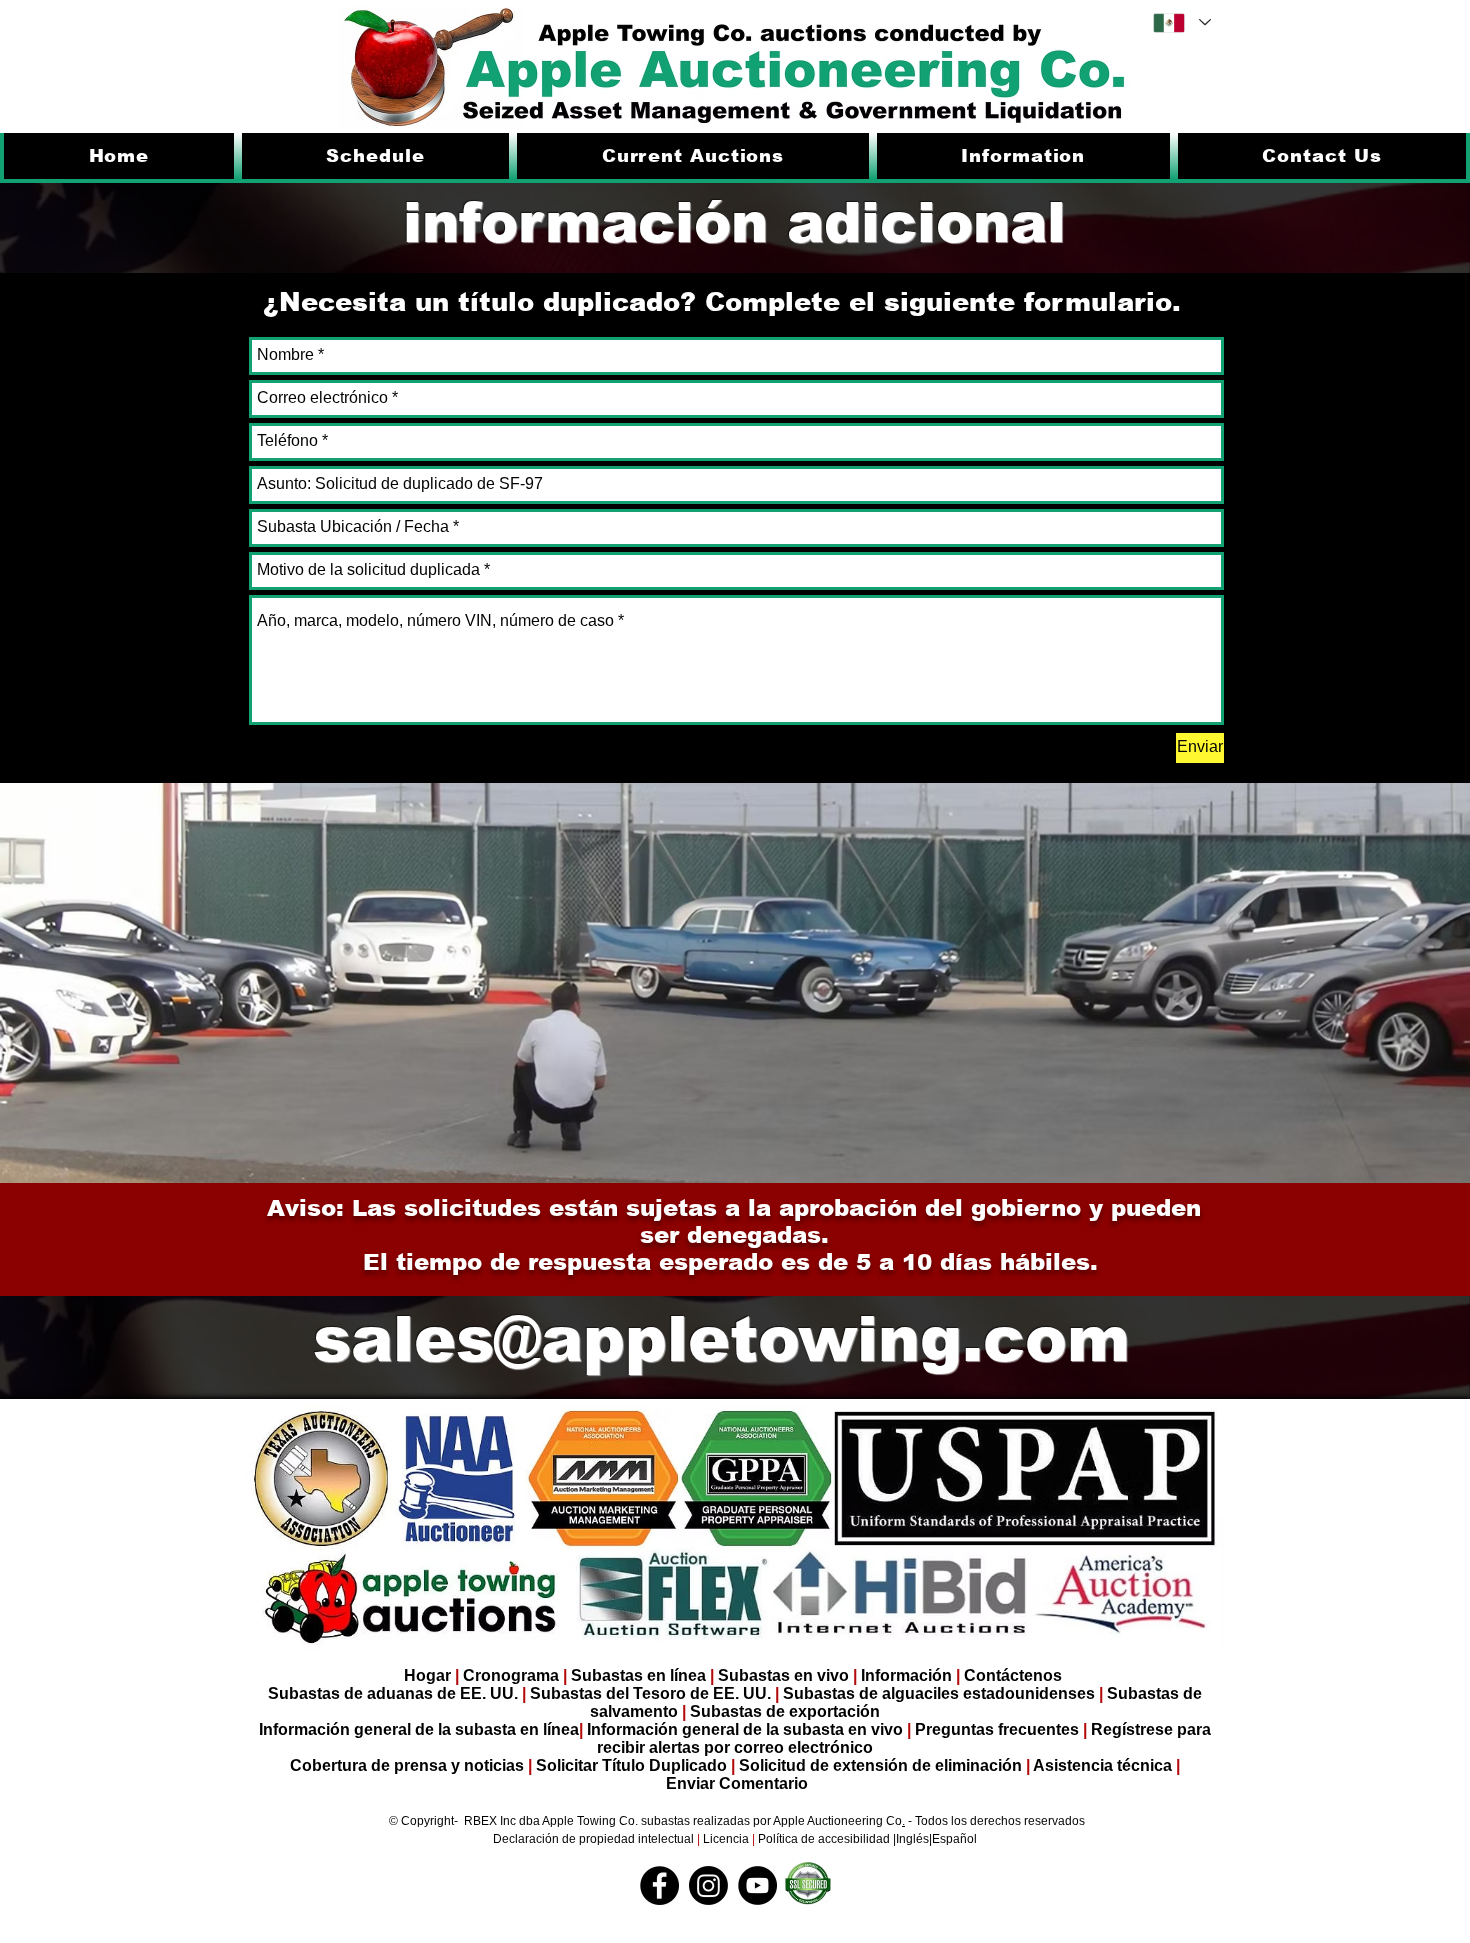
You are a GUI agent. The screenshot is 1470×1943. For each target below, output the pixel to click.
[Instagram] (708, 1885)
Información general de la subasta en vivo (745, 1729)
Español (954, 1839)
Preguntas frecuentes (999, 1729)
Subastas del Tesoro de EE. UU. (650, 1693)
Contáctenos (1013, 1675)
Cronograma (511, 1675)
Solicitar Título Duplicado (631, 1765)
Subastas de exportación (785, 1711)
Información (906, 1675)
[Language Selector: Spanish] (1181, 22)
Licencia (726, 1839)
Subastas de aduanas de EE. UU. (393, 1693)
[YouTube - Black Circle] (757, 1885)
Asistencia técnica (1104, 1765)
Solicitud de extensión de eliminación (880, 1765)
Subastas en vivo (783, 1675)
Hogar (427, 1675)
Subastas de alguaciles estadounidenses (939, 1693)
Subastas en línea (638, 1675)
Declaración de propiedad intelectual (595, 1839)
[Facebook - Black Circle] (659, 1885)
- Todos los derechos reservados (995, 1821)
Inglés (912, 1839)
